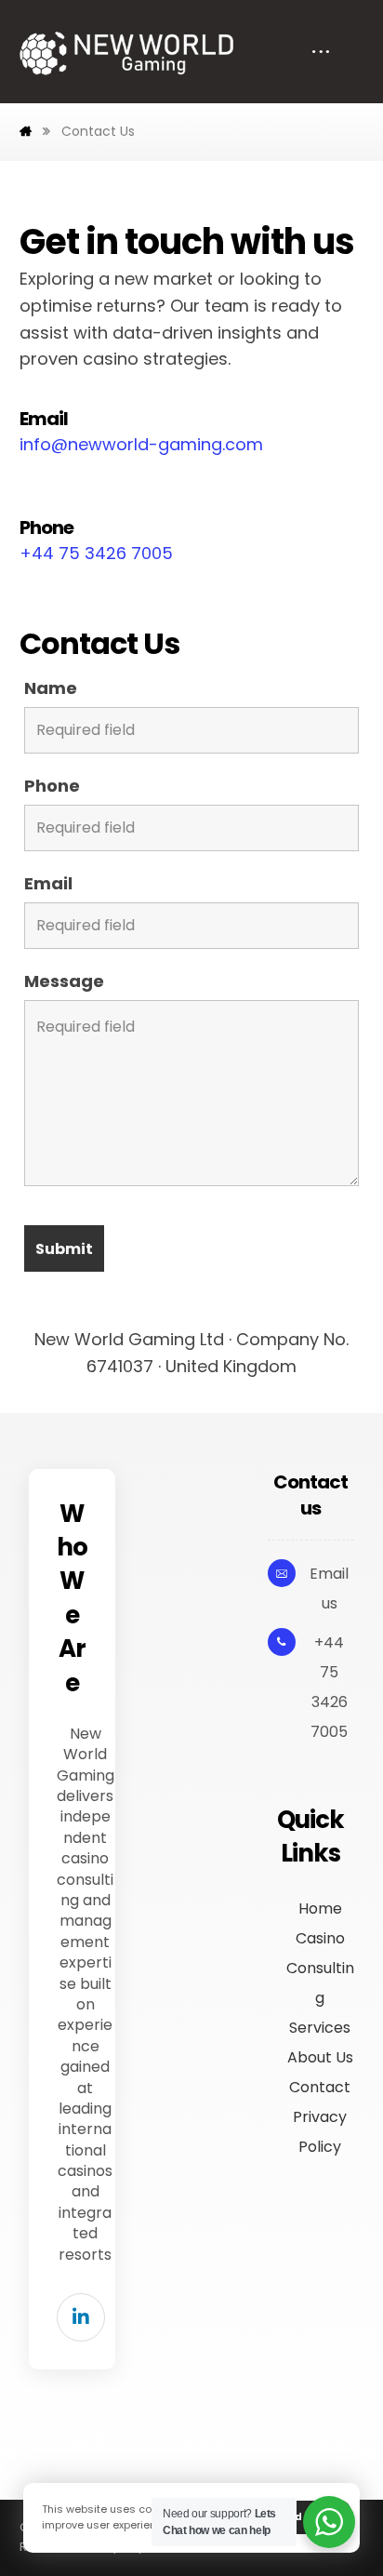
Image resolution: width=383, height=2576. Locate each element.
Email (48, 884)
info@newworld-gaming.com (141, 444)
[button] (81, 2317)
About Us (320, 2057)
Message (64, 981)
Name (51, 688)
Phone (52, 786)
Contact (320, 2087)
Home (320, 1909)
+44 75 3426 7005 (96, 553)
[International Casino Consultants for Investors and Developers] (126, 53)
